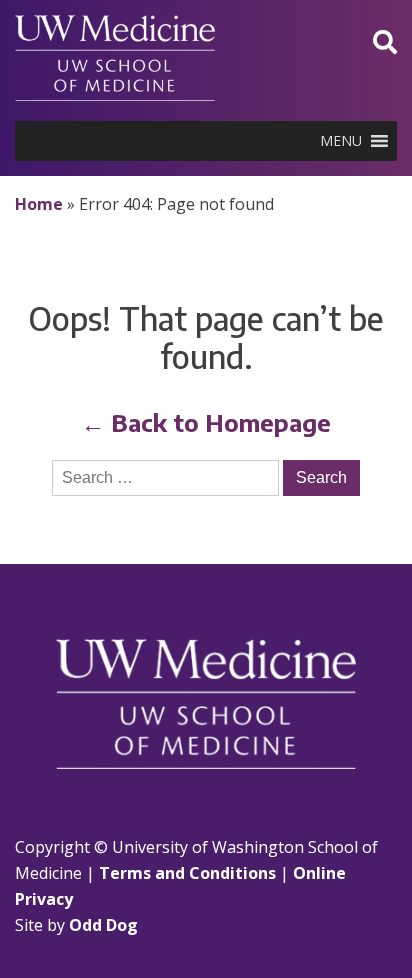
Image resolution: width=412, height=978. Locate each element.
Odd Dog (103, 925)
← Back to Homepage (206, 422)
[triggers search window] (385, 41)
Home (39, 204)
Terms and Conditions (187, 873)
